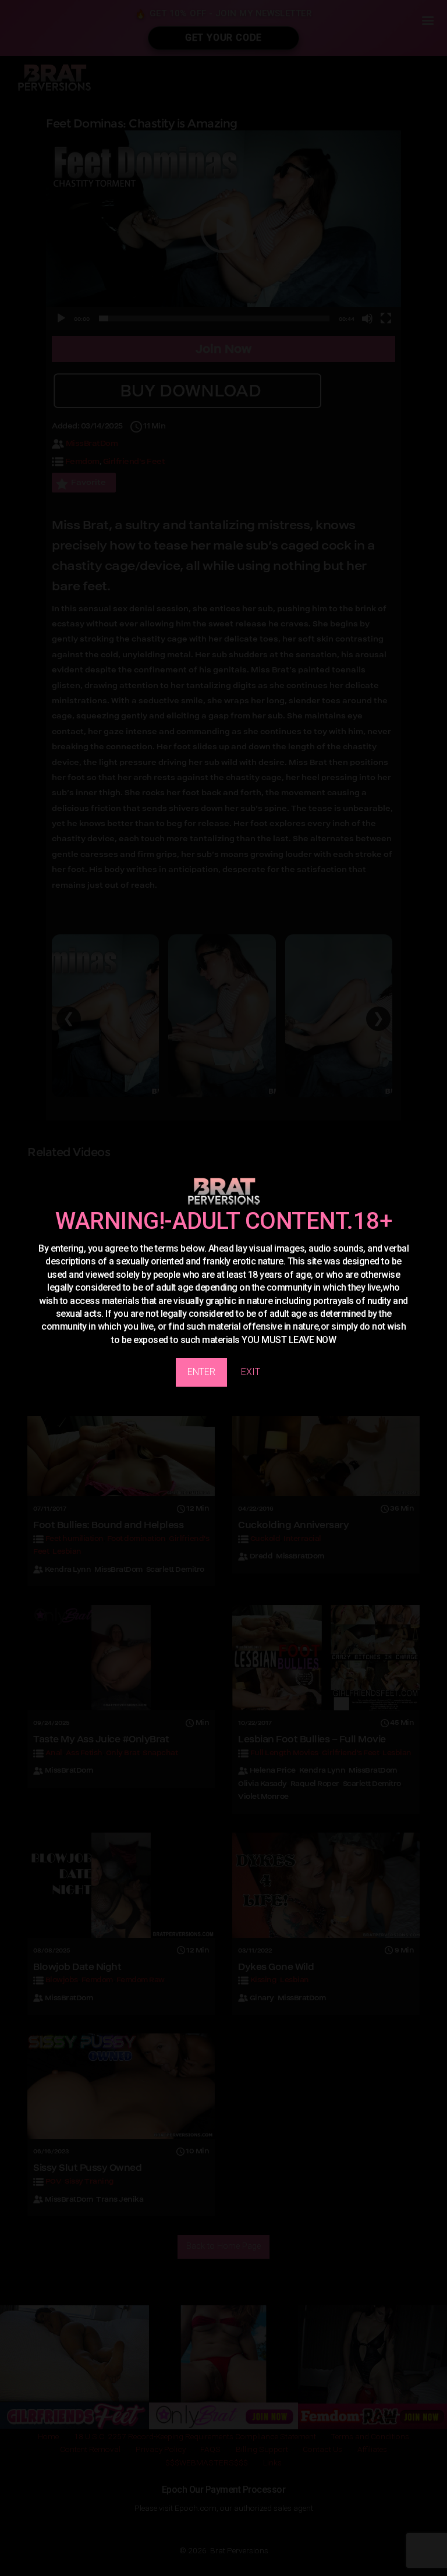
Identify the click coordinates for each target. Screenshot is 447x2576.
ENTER (201, 1372)
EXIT (251, 1372)
